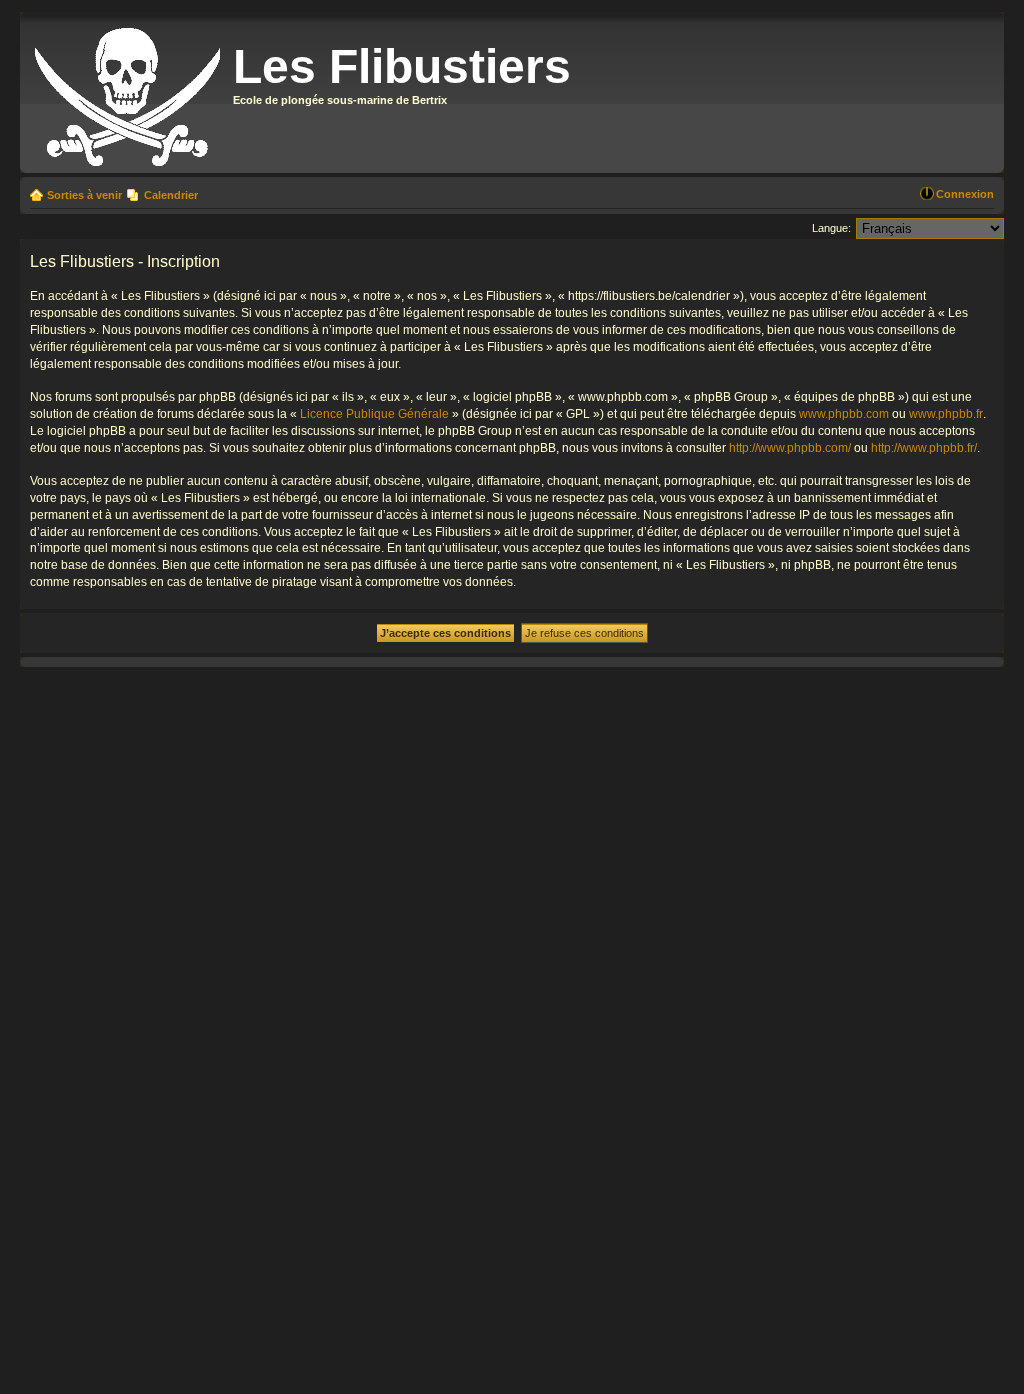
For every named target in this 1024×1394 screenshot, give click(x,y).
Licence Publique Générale (374, 414)
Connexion (965, 194)
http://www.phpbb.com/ (790, 448)
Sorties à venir (84, 195)
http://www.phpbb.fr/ (924, 448)
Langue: (831, 228)
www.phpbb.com (844, 414)
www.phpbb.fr (946, 414)
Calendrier (171, 195)
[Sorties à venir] (129, 92)
